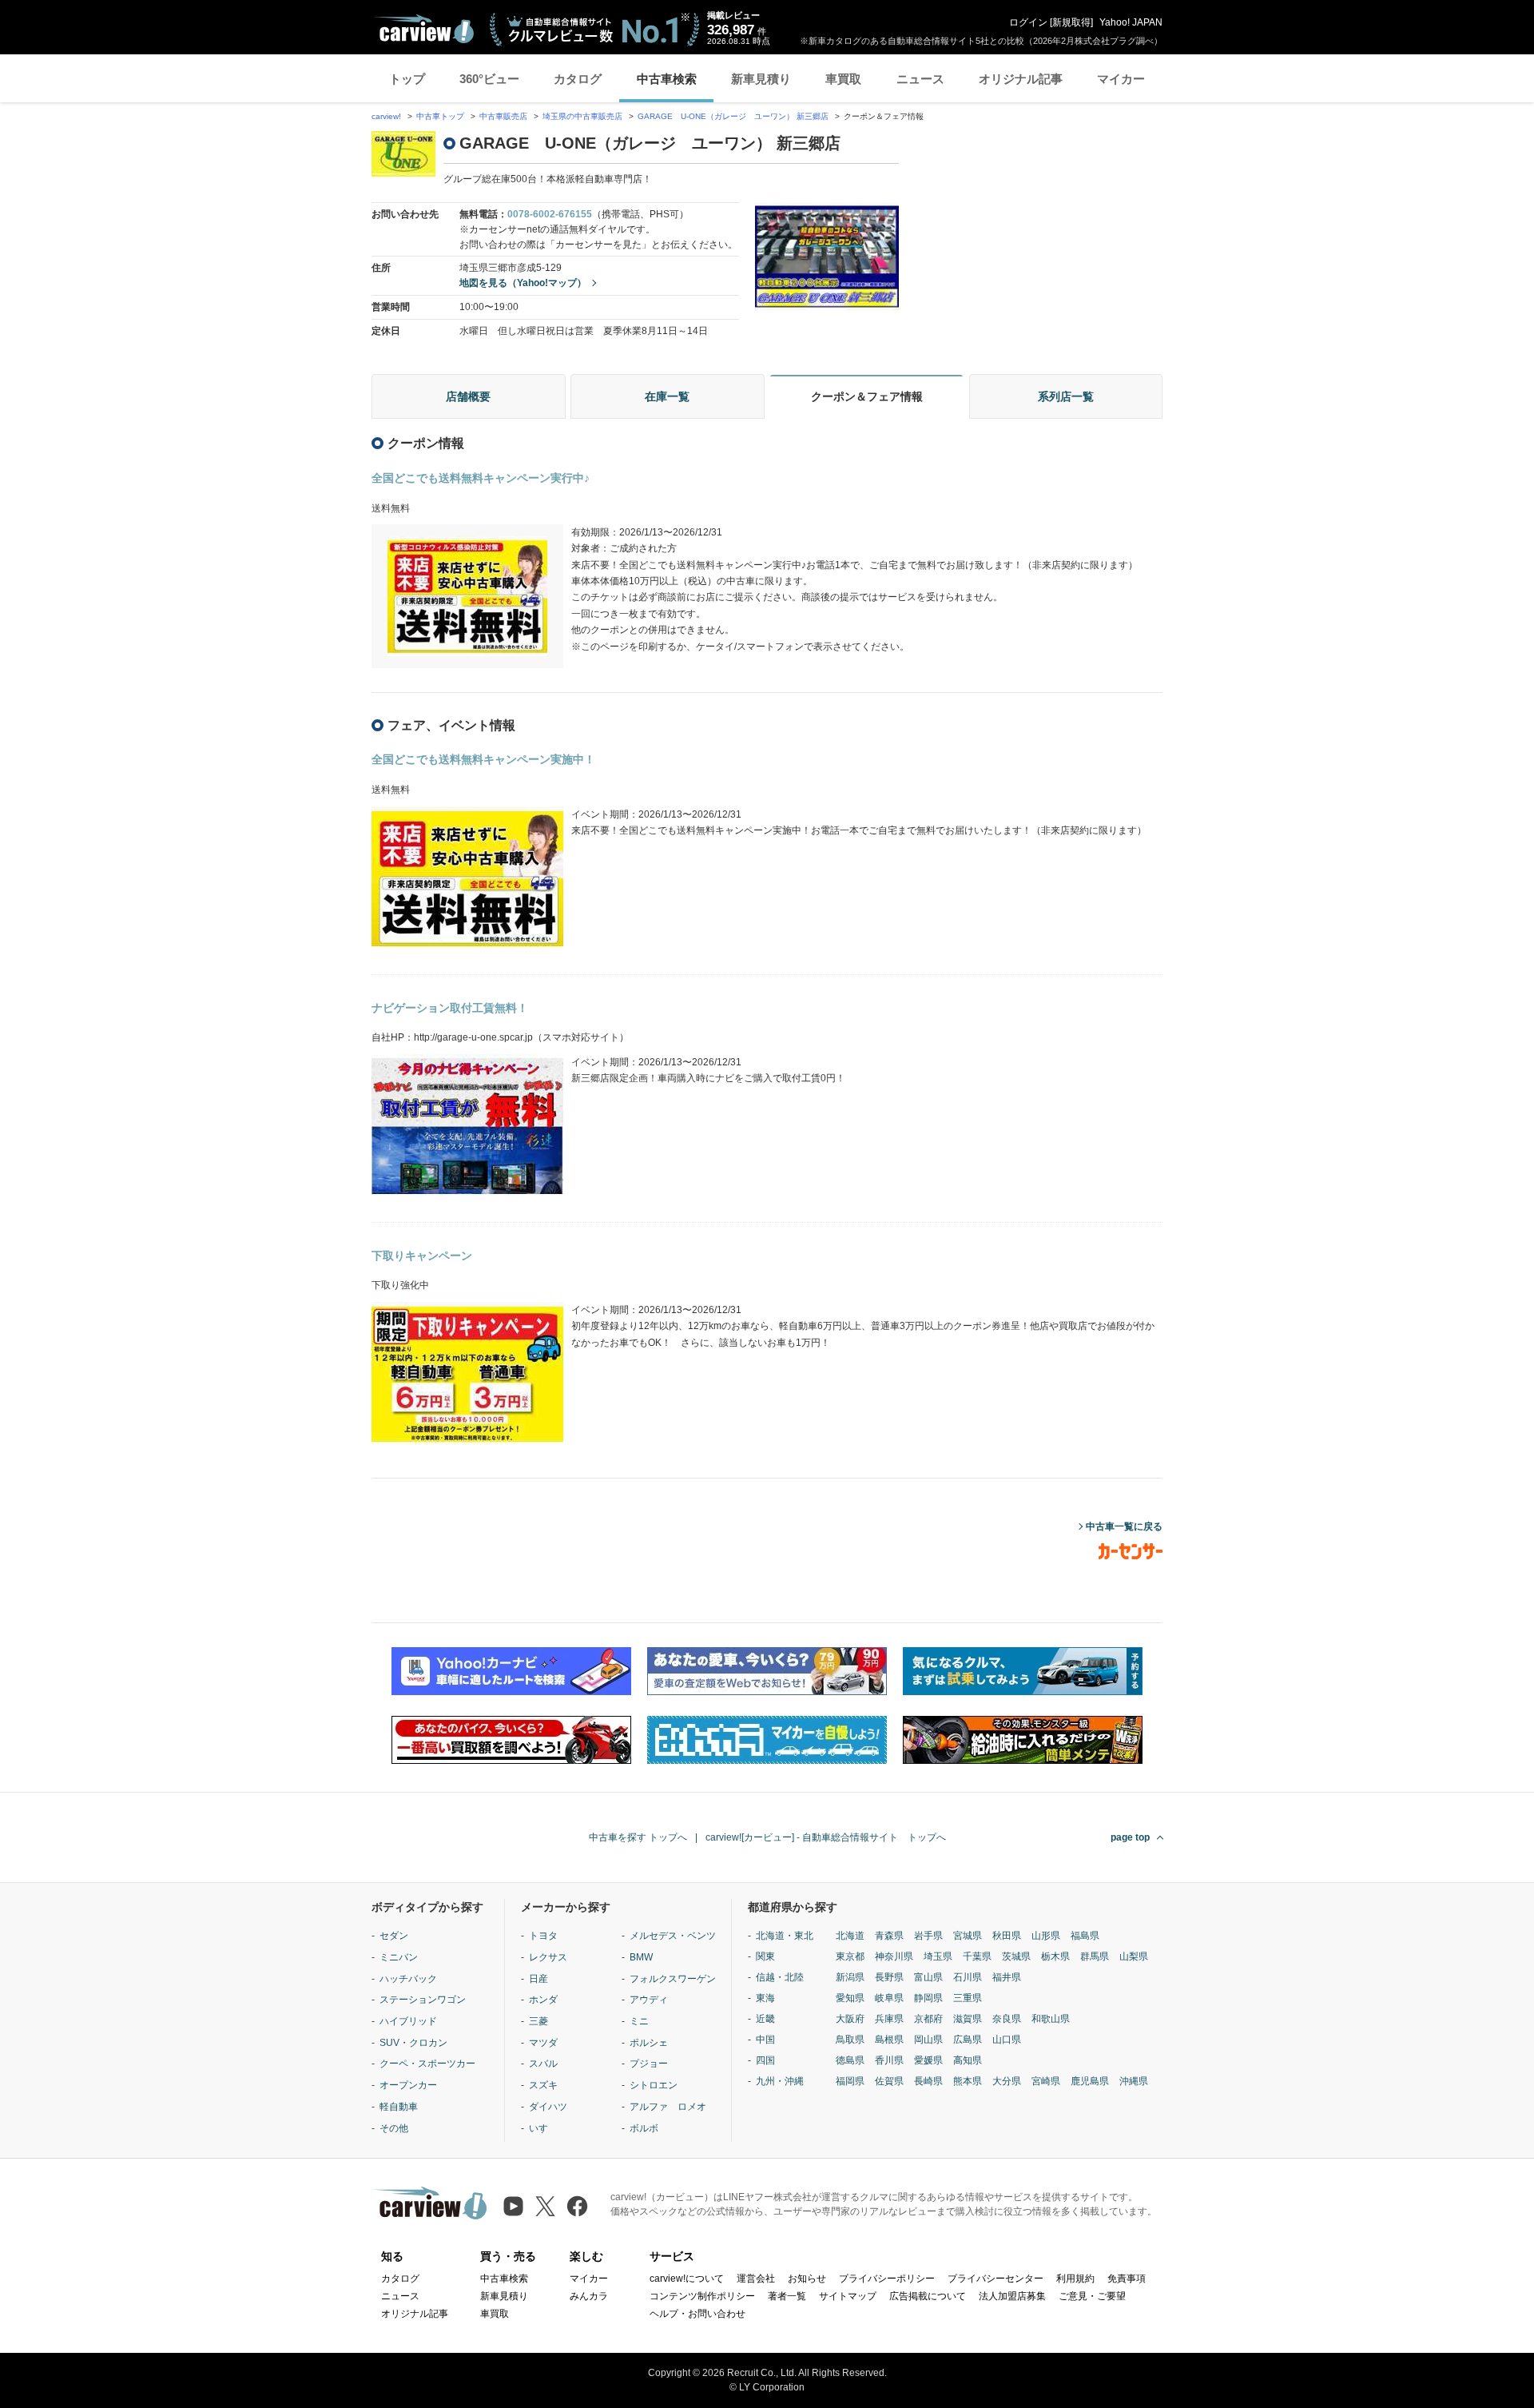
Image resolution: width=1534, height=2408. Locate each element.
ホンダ (543, 2000)
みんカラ (589, 2296)
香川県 (889, 2060)
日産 (538, 1979)
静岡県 (928, 1998)
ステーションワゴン (423, 2000)
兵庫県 (889, 2019)
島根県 (889, 2040)
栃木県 (1055, 1956)
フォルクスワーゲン (673, 1979)
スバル (543, 2064)
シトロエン (654, 2085)
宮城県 (968, 1936)
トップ (407, 79)
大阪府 (850, 2019)
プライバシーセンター (996, 2279)
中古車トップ (440, 116)
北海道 (850, 1936)
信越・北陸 (780, 1977)
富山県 (928, 1977)
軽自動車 (399, 2107)
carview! (386, 116)
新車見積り (761, 79)
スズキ (543, 2085)
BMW (641, 1957)
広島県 (968, 2040)
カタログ (578, 79)
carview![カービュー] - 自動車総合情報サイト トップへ (826, 1837)
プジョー (649, 2064)
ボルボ (644, 2128)
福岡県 (850, 2081)
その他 (394, 2128)
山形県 (1046, 1936)
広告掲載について (928, 2296)
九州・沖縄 (780, 2081)
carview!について (687, 2279)
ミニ (639, 2021)
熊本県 (968, 2081)
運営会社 (756, 2279)
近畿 (765, 2019)
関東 (765, 1956)
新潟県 (850, 1977)
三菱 (538, 2021)
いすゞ (543, 2128)
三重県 (968, 1998)
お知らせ (807, 2279)
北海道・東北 (785, 1936)
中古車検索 (667, 79)
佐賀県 (889, 2081)
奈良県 (1007, 2019)
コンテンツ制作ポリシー (702, 2296)
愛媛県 (928, 2060)
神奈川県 (894, 1956)
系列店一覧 (1066, 396)
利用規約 (1075, 2279)
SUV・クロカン (413, 2043)
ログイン (1028, 22)
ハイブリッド (408, 2021)
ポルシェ (649, 2043)
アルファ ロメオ (668, 2107)
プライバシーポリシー (887, 2279)
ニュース (920, 79)
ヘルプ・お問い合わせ (697, 2314)
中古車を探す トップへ (638, 1837)
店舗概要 (468, 396)
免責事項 (1127, 2279)
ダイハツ (548, 2107)
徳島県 (850, 2060)
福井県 (1007, 1977)
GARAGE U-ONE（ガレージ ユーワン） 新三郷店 (733, 116)
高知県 (968, 2060)
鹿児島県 (1090, 2081)
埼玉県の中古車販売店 (582, 116)
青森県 (889, 1936)
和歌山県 (1051, 2019)
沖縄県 (1134, 2081)
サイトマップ (848, 2296)
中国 (765, 2040)
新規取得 (1071, 22)
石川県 (968, 1977)
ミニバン (399, 1957)
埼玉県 (938, 1956)
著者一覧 (787, 2296)
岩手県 (928, 1936)
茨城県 (1016, 1956)
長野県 (889, 1977)
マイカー (1121, 79)
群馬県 (1095, 1956)
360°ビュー (489, 79)
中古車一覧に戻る (1124, 1526)
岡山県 (928, 2040)
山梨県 (1134, 1956)
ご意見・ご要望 (1092, 2296)
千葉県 (977, 1956)
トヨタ (543, 1936)
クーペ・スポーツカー (427, 2064)
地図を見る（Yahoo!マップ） (523, 283)
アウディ (649, 2000)
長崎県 (928, 2081)
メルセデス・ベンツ (673, 1936)
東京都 (850, 1956)
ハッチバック (408, 1979)
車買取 (843, 79)
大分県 (1007, 2081)
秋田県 (1007, 1936)
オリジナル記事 (1021, 79)
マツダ (543, 2043)
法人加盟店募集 (1012, 2296)
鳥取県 (850, 2040)
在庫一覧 (667, 396)
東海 (765, 1998)
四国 (765, 2060)
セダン (394, 1936)
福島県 (1085, 1936)
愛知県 (850, 1998)
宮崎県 (1046, 2081)
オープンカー (408, 2085)
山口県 (1007, 2040)
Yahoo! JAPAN (1131, 22)
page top (1130, 1837)
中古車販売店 (503, 116)
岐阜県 (889, 1998)
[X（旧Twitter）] (545, 2206)
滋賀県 (968, 2019)
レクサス (548, 1957)
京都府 (928, 2019)
